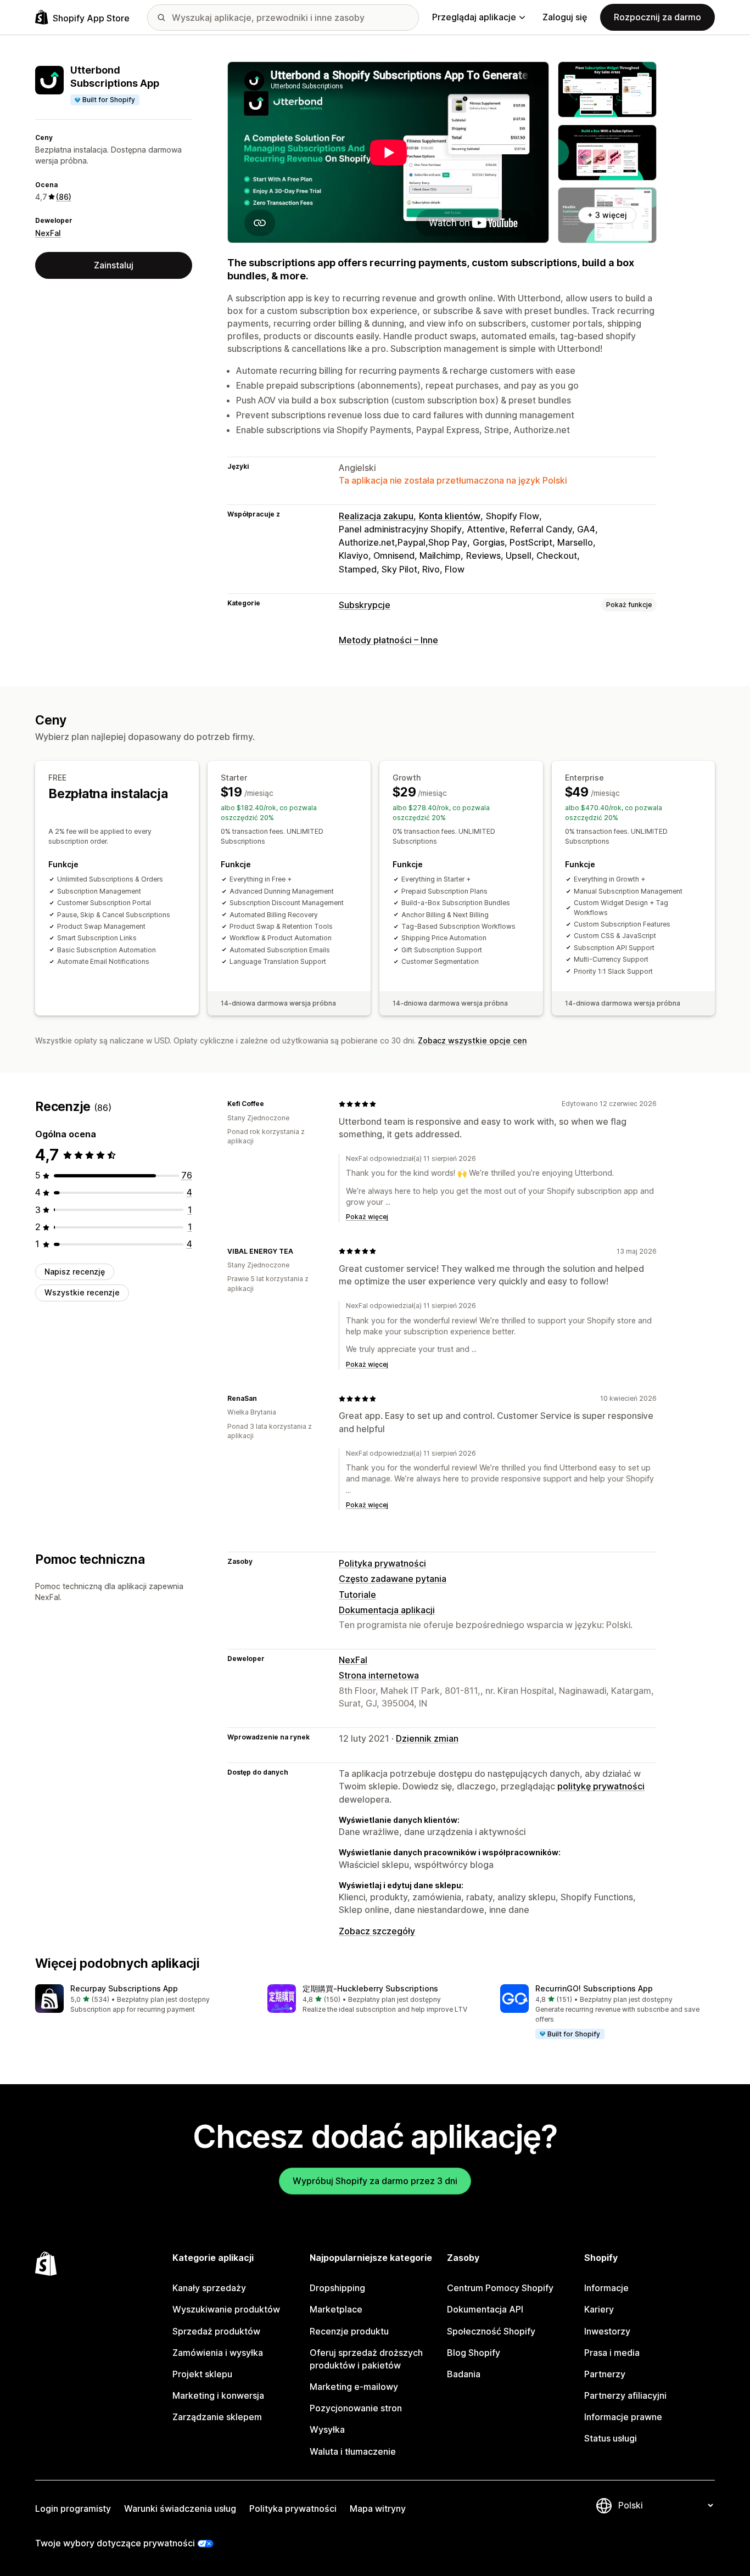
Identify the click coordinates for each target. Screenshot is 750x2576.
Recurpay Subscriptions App (124, 1988)
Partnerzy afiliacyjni (625, 2395)
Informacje (606, 2288)
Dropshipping (337, 2288)
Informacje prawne (623, 2417)
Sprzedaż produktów (216, 2331)
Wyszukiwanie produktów (226, 2309)
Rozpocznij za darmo (657, 17)
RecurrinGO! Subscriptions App (594, 1988)
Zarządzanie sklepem (217, 2417)
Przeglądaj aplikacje (474, 17)
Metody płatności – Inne (388, 640)
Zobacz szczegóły (377, 1931)
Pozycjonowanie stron (356, 2408)
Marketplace (336, 2309)
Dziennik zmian (427, 1738)
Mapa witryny (378, 2508)
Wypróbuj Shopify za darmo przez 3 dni (375, 2181)
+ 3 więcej (607, 215)
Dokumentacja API (485, 2309)
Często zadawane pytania (393, 1579)
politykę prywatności (601, 1786)
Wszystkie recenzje (82, 1293)
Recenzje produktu (349, 2331)
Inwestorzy (607, 2331)
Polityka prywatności (382, 1563)
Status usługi (611, 2438)
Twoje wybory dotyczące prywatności (115, 2543)
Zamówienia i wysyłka (218, 2353)
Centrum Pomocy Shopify (500, 2288)
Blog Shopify (474, 2353)
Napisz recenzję (75, 1272)
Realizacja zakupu (376, 516)
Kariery (599, 2309)
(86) (64, 197)
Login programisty (73, 2508)
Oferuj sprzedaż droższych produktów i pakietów (366, 2359)
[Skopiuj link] (271, 1104)
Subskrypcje (365, 605)
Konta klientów (450, 516)
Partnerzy (605, 2374)
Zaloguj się (565, 17)
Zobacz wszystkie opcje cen (472, 1040)
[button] (142, 1999)
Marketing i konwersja (218, 2395)
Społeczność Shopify (491, 2331)
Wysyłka (327, 2429)
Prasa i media (612, 2353)
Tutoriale (357, 1595)
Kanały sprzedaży (209, 2288)
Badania (464, 2374)
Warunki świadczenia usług (180, 2508)
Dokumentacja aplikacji (387, 1610)
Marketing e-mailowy (354, 2387)
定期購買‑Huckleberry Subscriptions (370, 1988)
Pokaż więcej (367, 1217)
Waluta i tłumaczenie (353, 2451)
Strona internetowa (379, 1675)
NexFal (48, 233)
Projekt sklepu (202, 2374)
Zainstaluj (114, 265)
